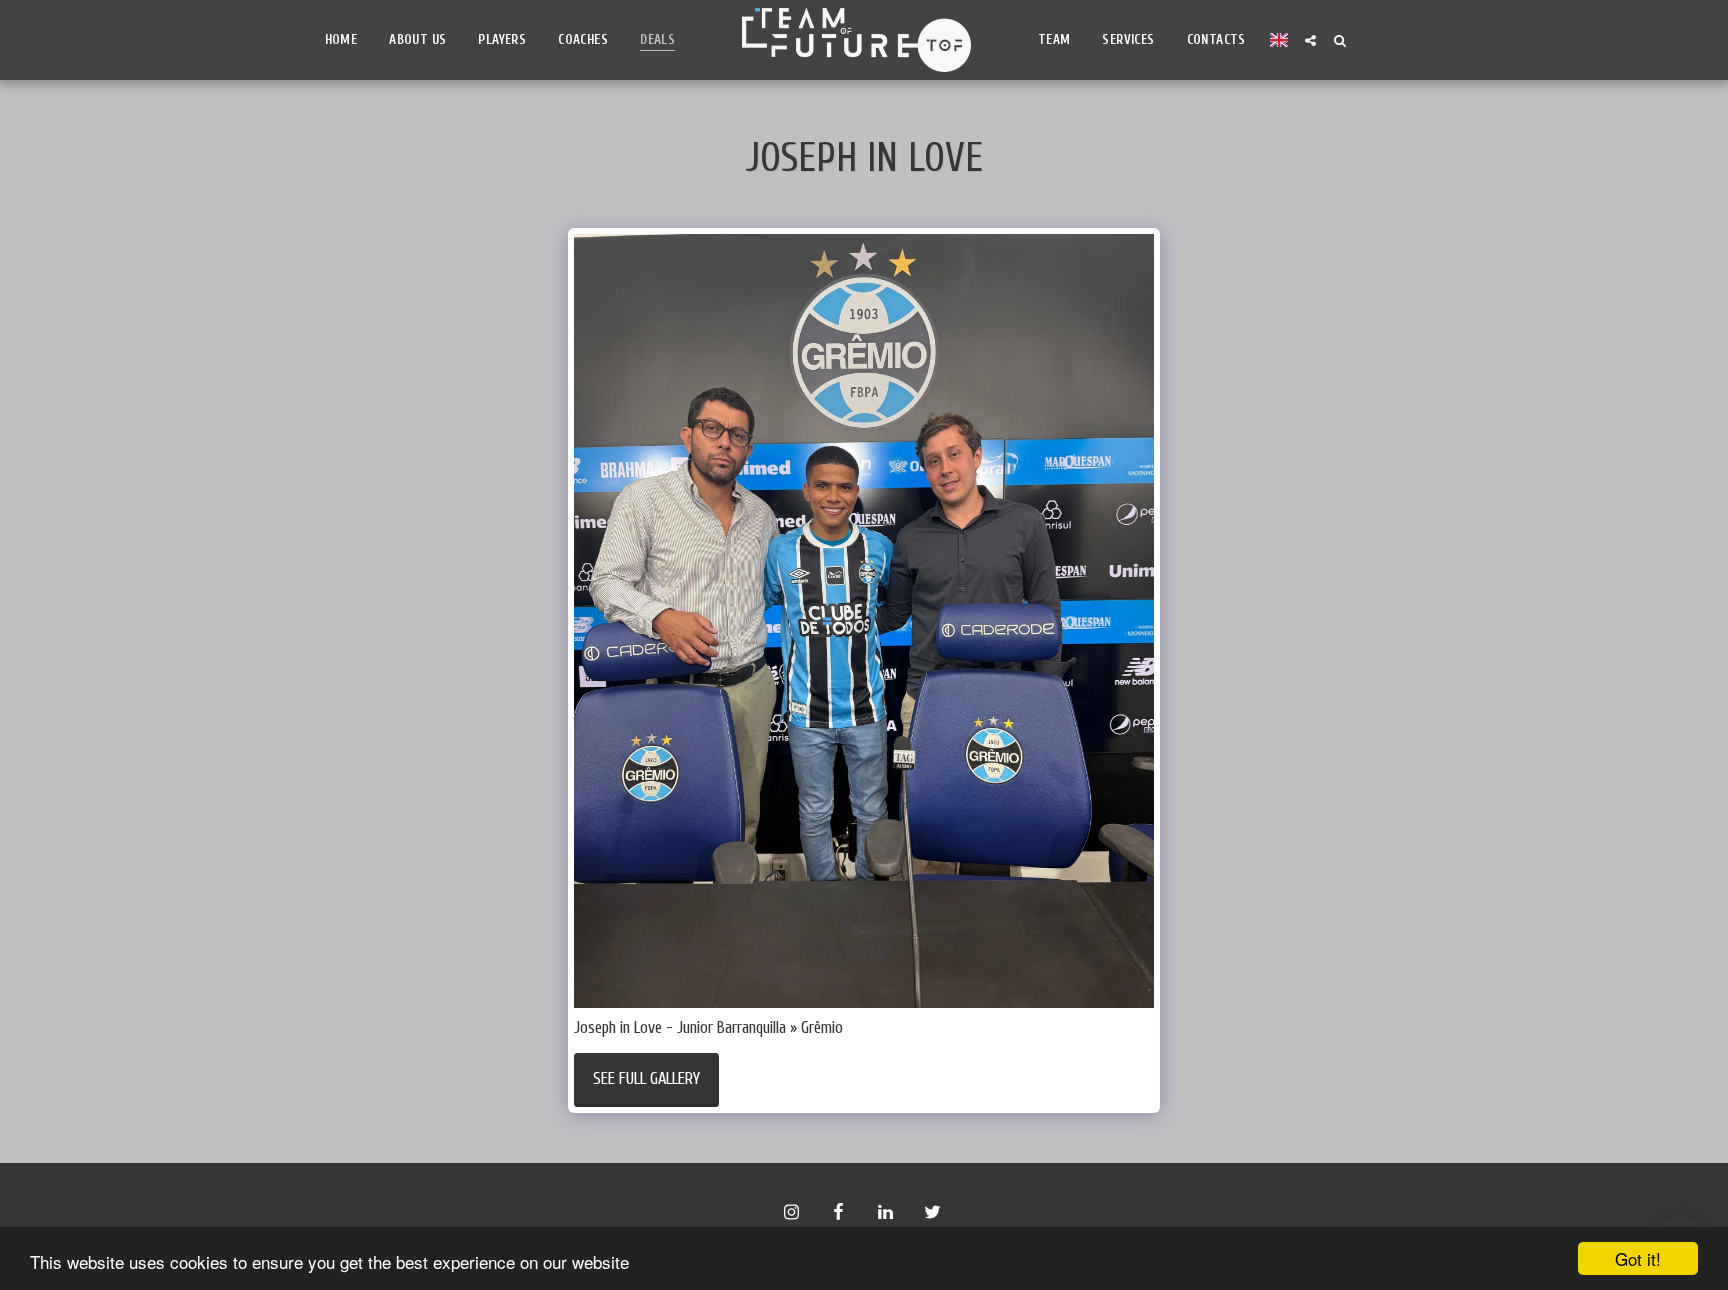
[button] (1310, 40)
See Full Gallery (646, 1078)
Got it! (1638, 1258)
